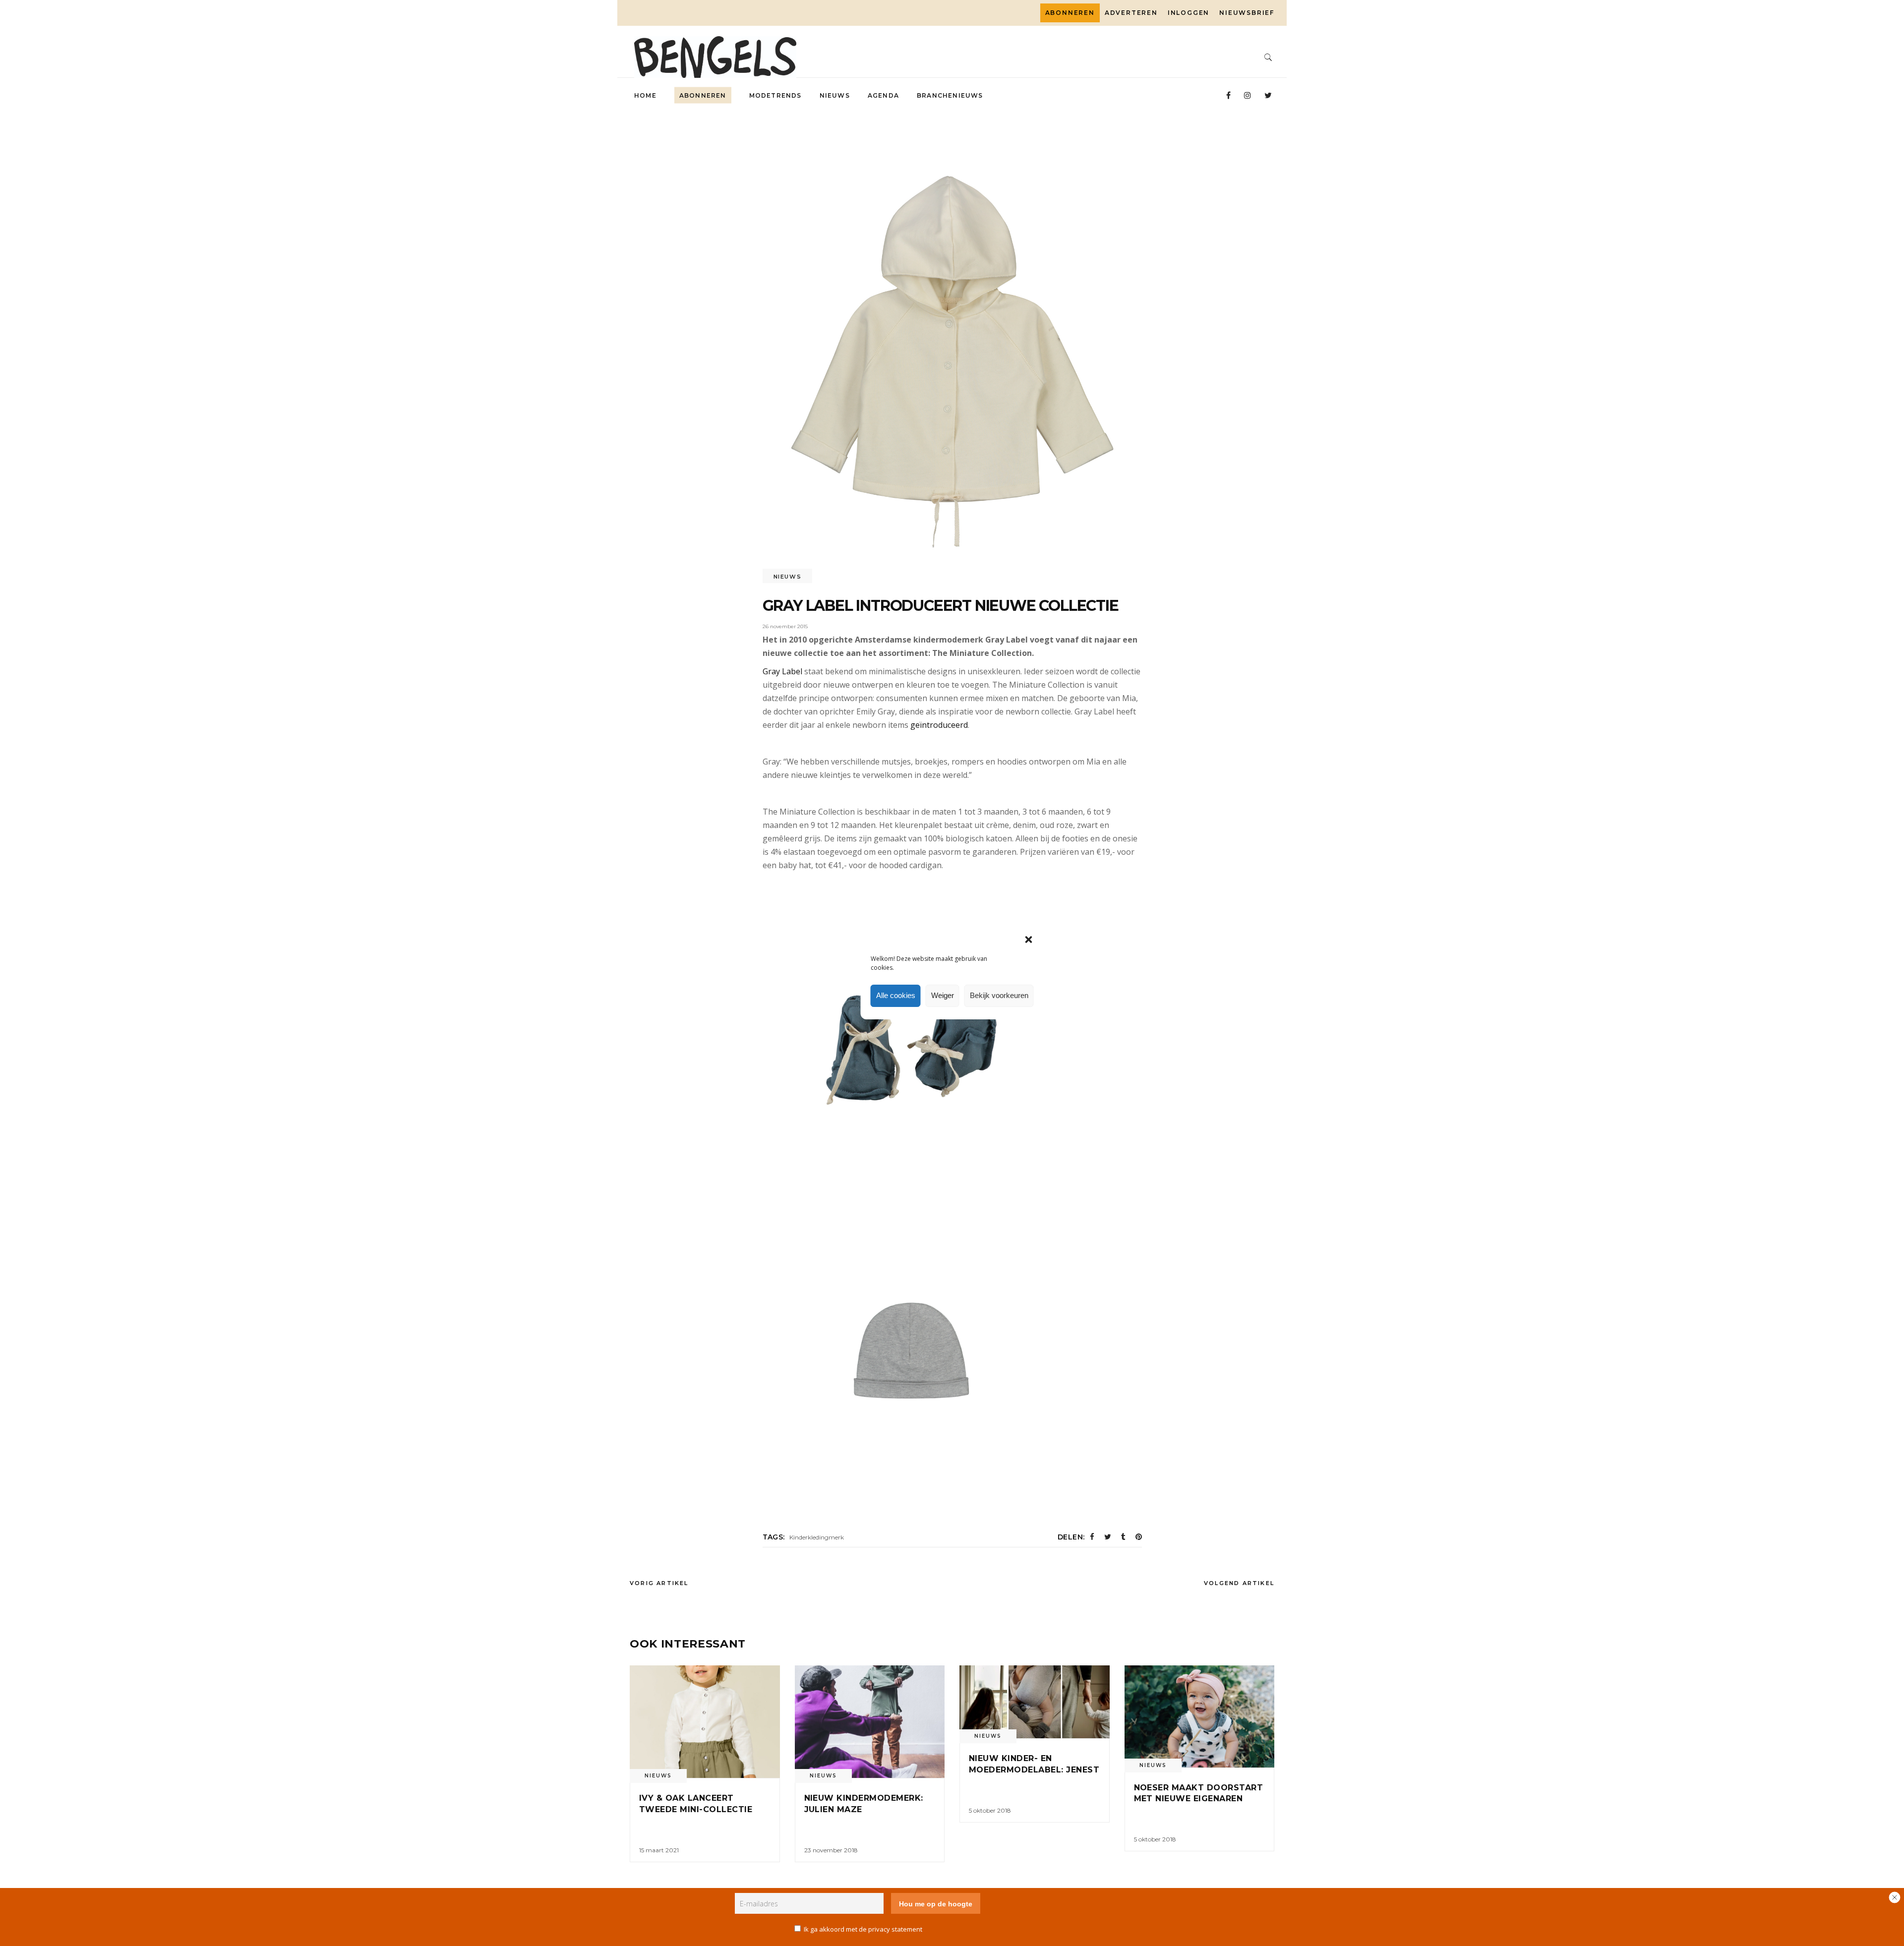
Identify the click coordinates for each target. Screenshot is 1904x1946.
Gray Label (782, 671)
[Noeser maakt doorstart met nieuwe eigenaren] (1200, 1716)
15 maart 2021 (659, 1850)
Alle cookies (896, 995)
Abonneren (1070, 13)
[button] (1029, 940)
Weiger (943, 995)
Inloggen (1189, 13)
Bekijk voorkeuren (999, 995)
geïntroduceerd (939, 725)
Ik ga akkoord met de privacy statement (863, 1929)
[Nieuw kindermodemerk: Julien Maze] (870, 1722)
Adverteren (1131, 13)
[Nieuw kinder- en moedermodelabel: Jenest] (1035, 1702)
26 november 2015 (785, 626)
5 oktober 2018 (990, 1810)
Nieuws (788, 577)
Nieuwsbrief (1247, 13)
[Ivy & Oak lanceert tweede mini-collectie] (705, 1722)
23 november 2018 (831, 1850)
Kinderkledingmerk (817, 1537)
